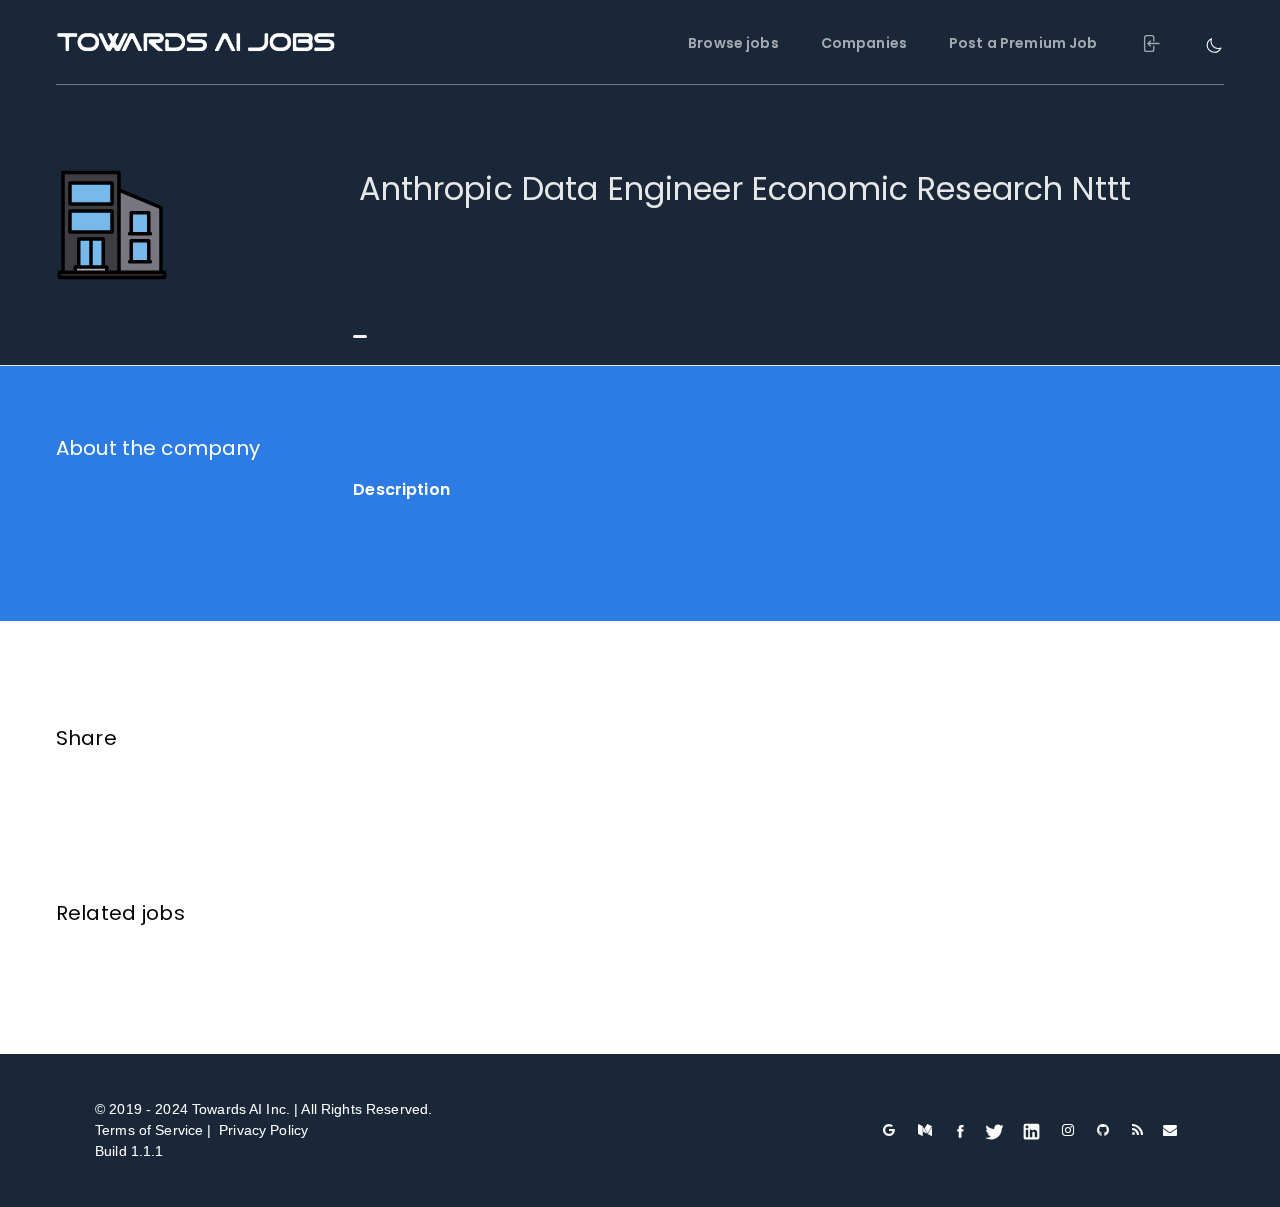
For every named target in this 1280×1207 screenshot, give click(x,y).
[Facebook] (960, 1130)
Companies (864, 43)
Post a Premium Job (1023, 43)
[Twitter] (994, 1131)
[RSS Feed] (1138, 1130)
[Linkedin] (1031, 1131)
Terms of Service (149, 1130)
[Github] (1103, 1130)
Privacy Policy (263, 1130)
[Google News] (888, 1130)
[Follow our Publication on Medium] (925, 1130)
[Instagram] (1067, 1130)
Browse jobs (733, 43)
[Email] (1170, 1130)
